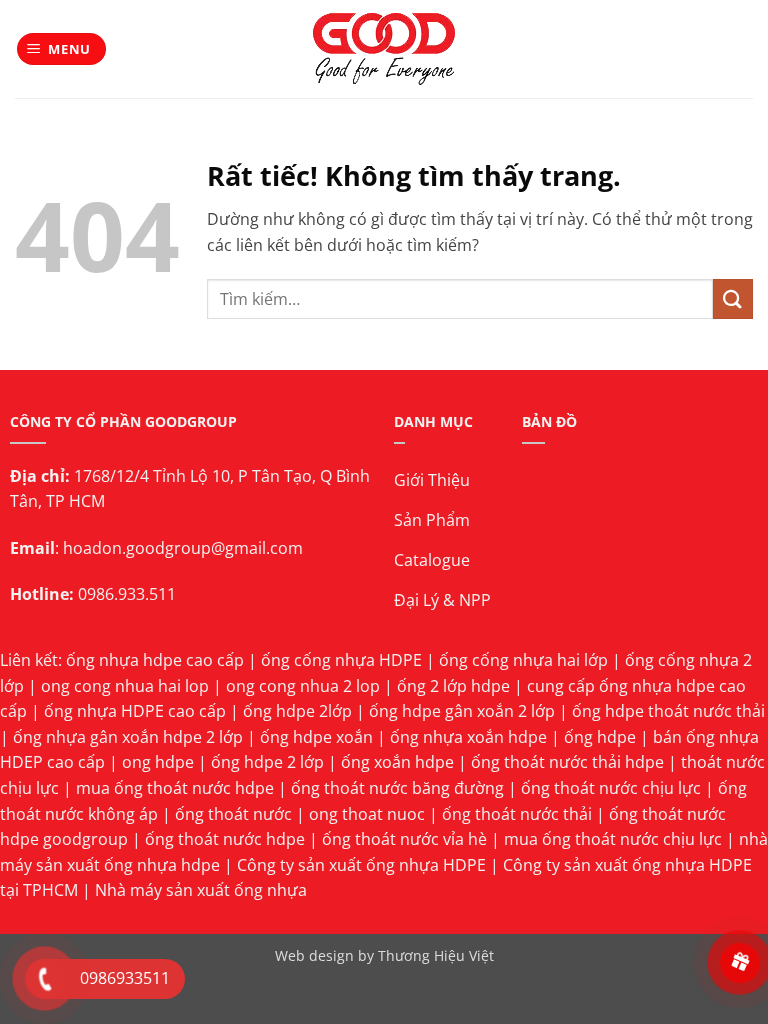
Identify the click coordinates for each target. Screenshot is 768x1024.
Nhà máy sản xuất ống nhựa (201, 890)
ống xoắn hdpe (397, 762)
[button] (62, 49)
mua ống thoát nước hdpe (175, 788)
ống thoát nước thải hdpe (567, 762)
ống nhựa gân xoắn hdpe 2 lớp (128, 737)
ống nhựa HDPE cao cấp (135, 711)
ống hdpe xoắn (316, 737)
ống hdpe (600, 737)
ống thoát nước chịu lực (611, 788)
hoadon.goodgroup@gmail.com (183, 548)
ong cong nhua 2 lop (303, 686)
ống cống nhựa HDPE (341, 660)
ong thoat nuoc (367, 814)
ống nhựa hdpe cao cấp (155, 660)
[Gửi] (733, 298)
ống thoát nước (233, 814)
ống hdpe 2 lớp (267, 762)
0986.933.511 (127, 594)
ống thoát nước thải (517, 814)
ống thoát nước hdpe (225, 839)
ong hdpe (158, 762)
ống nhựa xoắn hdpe (468, 737)
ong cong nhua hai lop (125, 686)
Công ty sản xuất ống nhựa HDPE (361, 865)
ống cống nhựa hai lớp (523, 660)
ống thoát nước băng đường (397, 788)
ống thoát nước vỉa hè (404, 839)
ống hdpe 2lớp (297, 711)
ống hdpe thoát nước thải (668, 711)
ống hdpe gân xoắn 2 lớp (462, 711)
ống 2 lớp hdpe (453, 686)
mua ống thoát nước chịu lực (613, 839)
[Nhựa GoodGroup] (384, 49)
